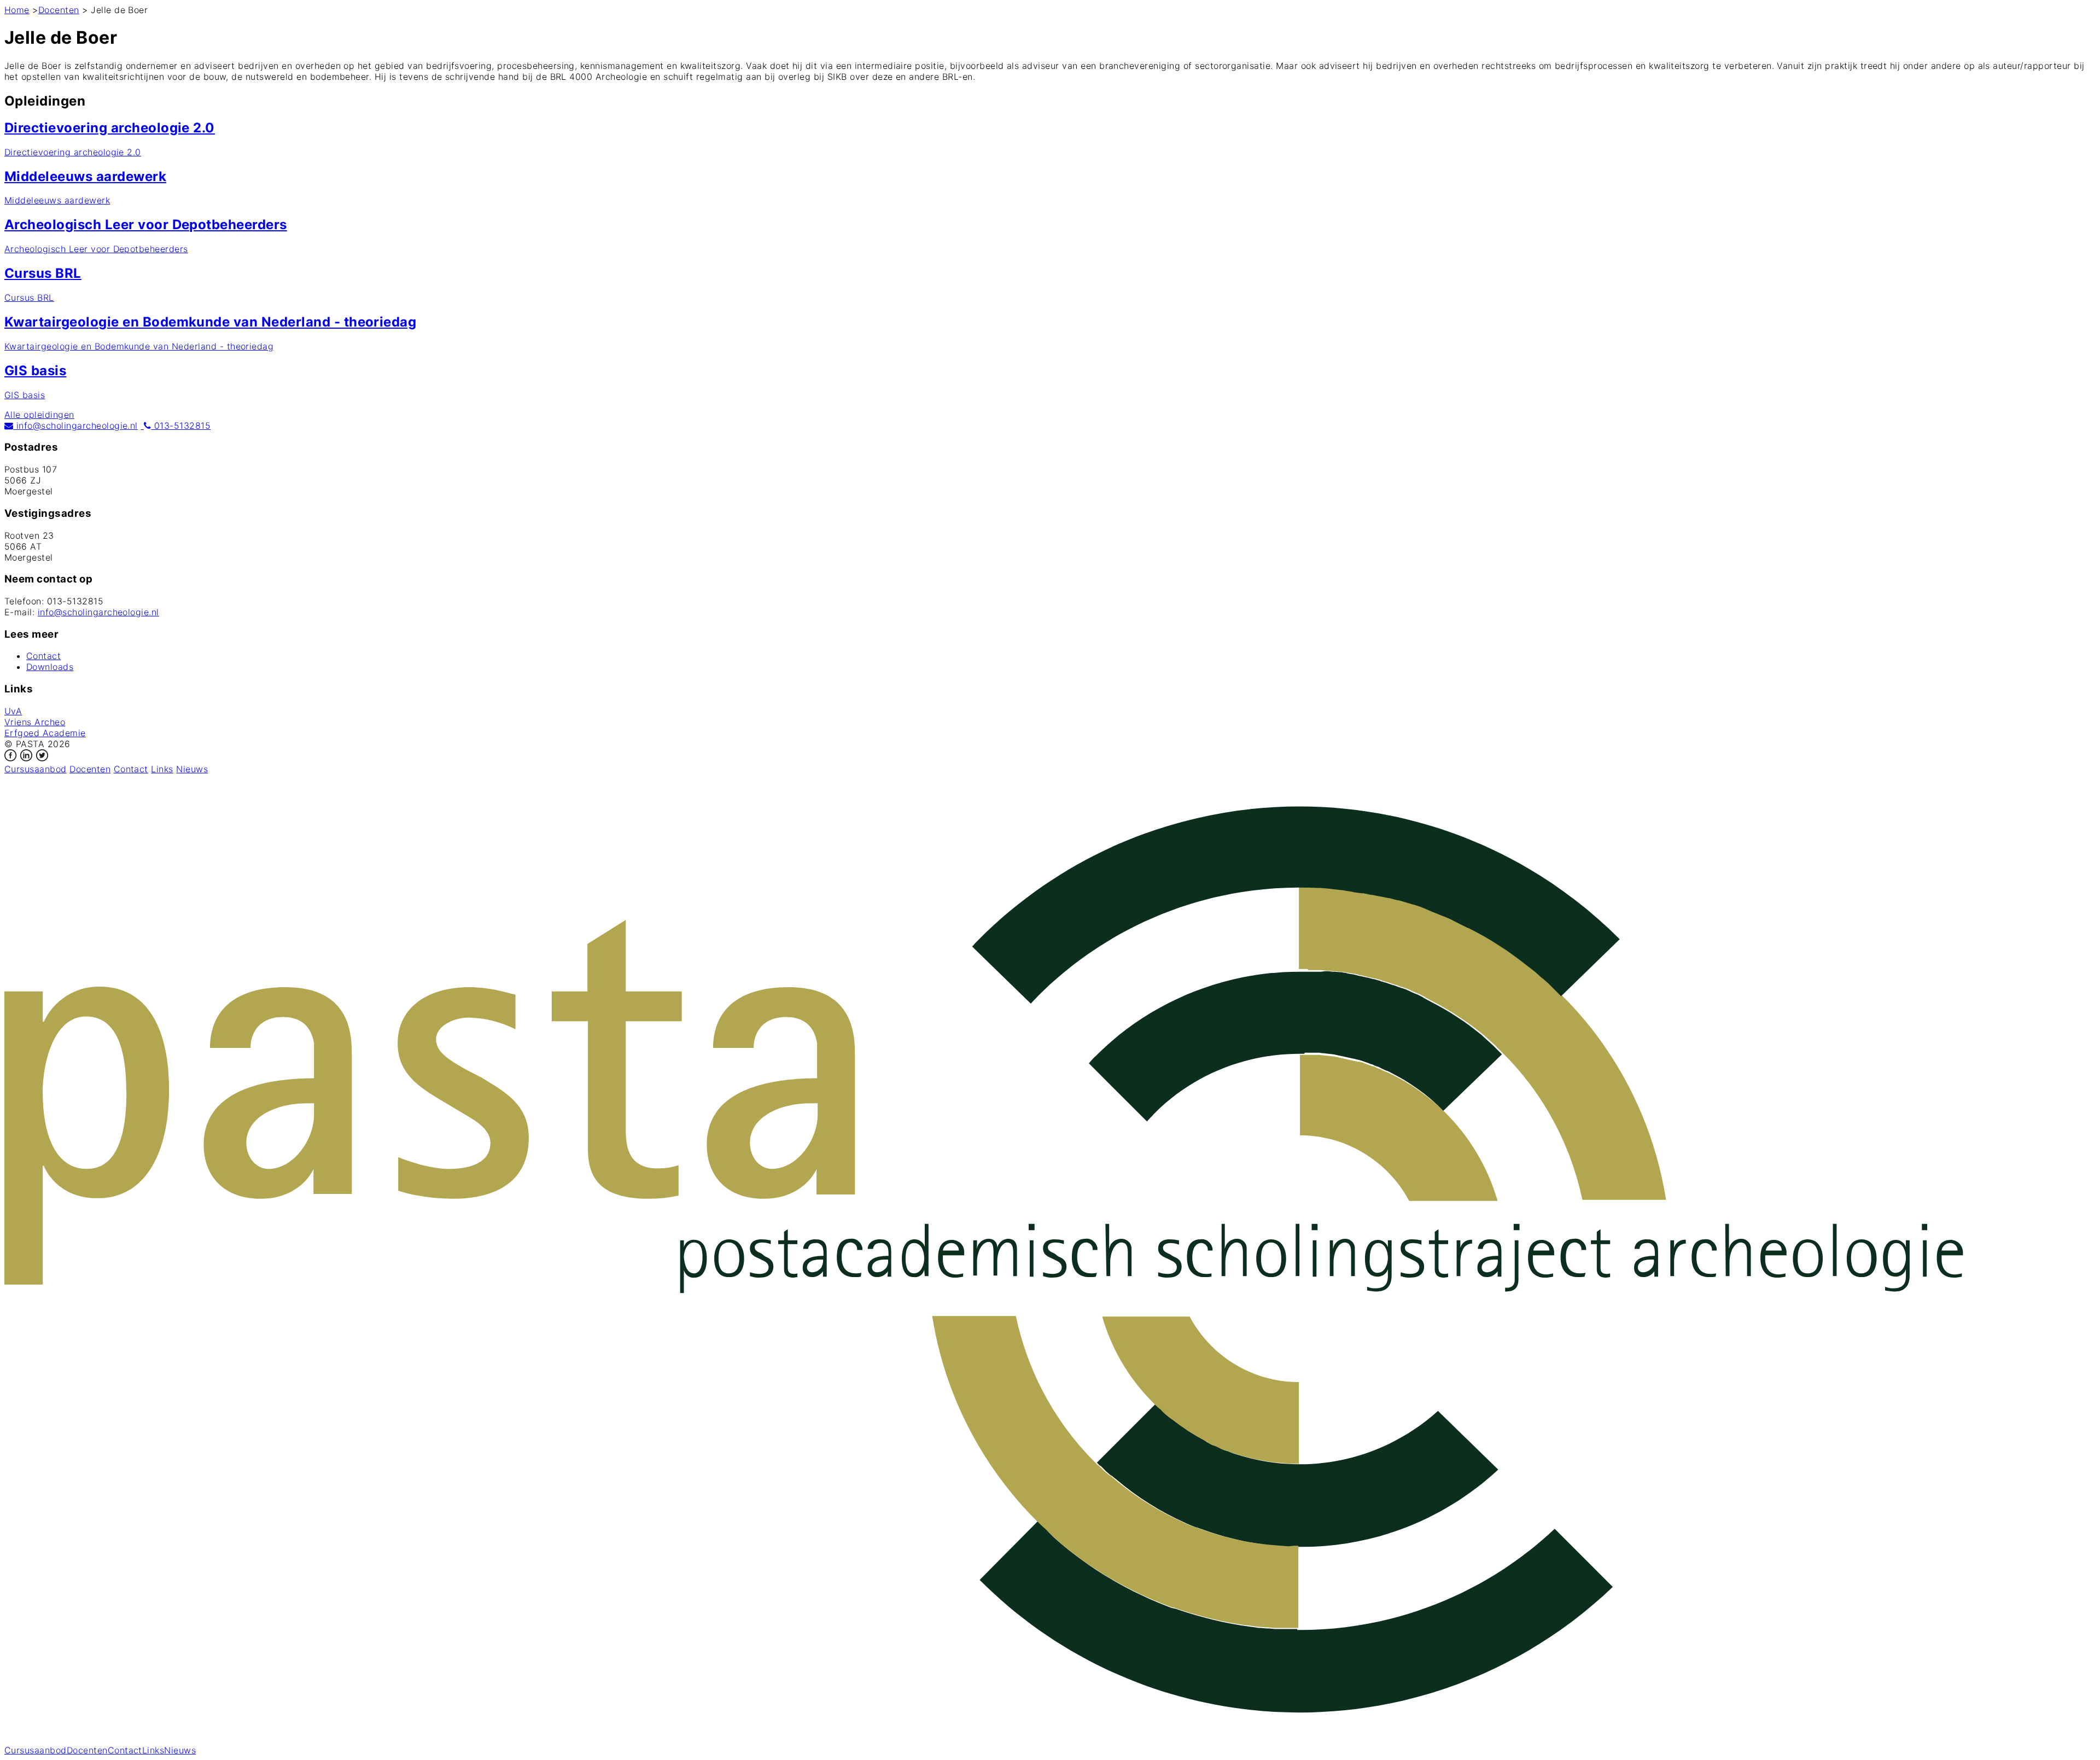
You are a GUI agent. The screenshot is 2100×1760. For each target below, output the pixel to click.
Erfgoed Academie (45, 733)
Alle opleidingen (39, 415)
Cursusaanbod (36, 769)
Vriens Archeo (35, 722)
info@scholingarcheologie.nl (75, 426)
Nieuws (192, 769)
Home (17, 10)
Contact (43, 656)
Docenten (59, 10)
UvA (13, 711)
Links (162, 769)
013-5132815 (181, 426)
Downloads (50, 667)
